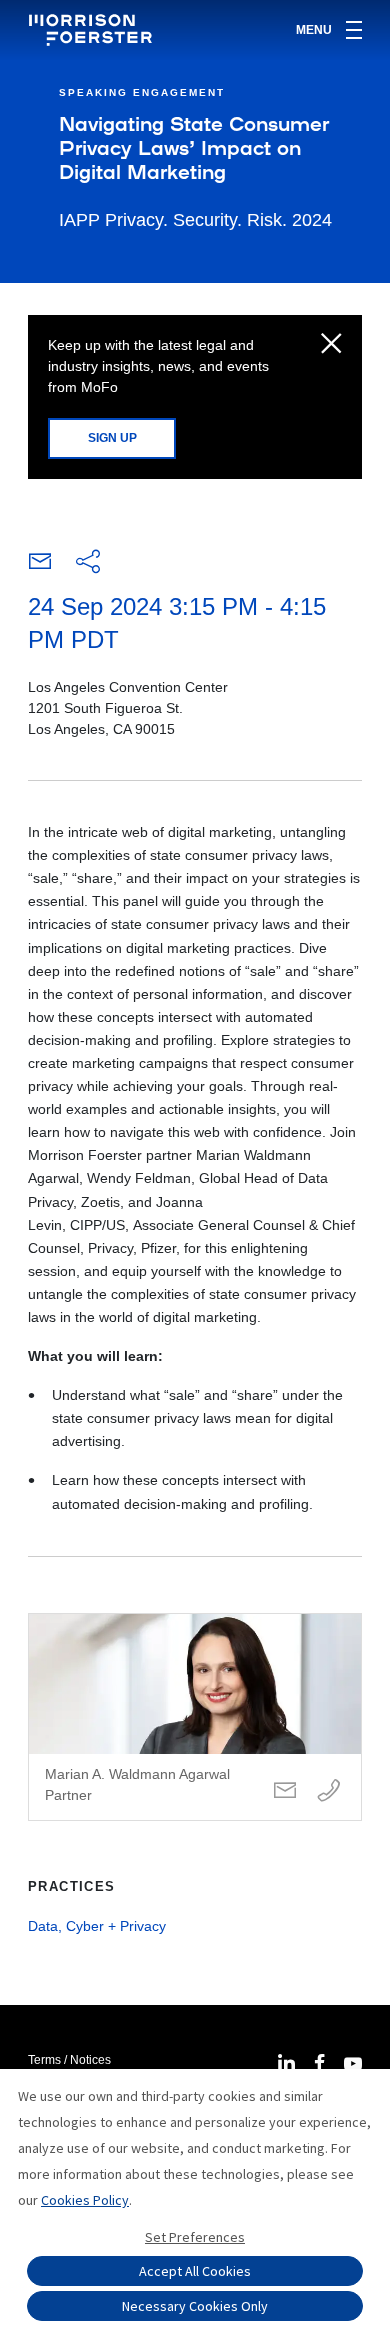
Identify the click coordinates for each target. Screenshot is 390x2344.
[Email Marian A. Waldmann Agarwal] (285, 1791)
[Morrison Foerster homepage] (93, 30)
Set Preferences (195, 2237)
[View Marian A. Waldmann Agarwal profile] (195, 1717)
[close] (331, 345)
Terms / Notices (69, 2060)
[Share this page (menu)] (88, 563)
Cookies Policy (85, 2200)
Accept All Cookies (195, 2271)
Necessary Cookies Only (195, 2306)
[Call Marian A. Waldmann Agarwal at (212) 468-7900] (329, 1791)
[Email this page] (40, 566)
